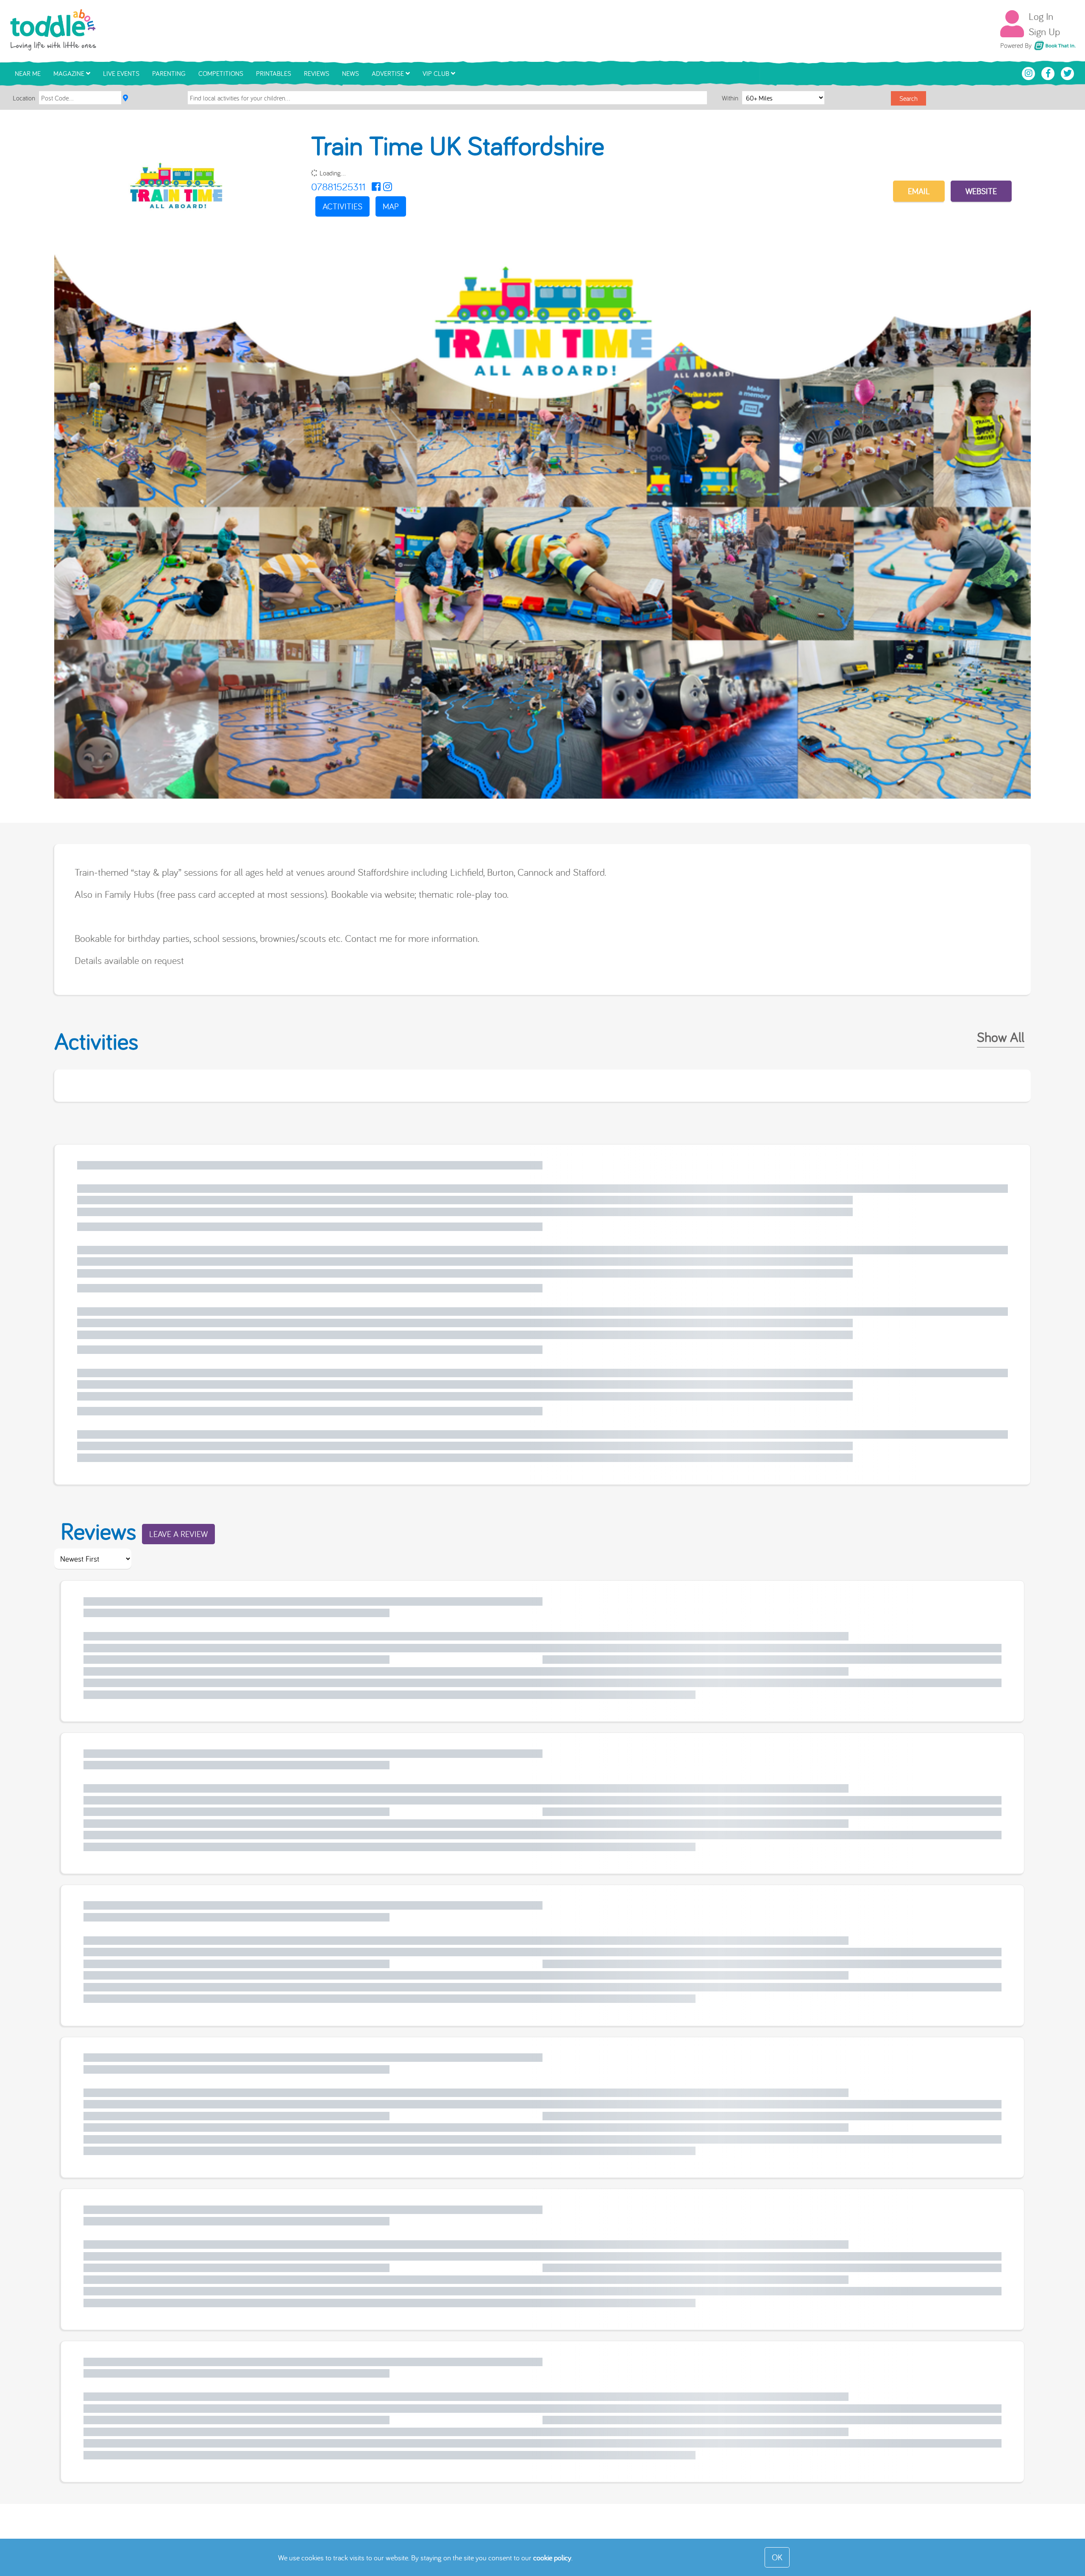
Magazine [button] (70, 73)
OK (777, 2557)
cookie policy (552, 2558)
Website (981, 191)
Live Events (121, 73)
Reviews (317, 73)
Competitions (221, 73)
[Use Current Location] (125, 98)
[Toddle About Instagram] (1029, 72)
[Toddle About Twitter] (1068, 72)
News (351, 73)
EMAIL (919, 191)
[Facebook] (376, 187)
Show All (1001, 1037)
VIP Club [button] (437, 73)
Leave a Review (178, 1534)
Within (731, 98)
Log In (1041, 16)
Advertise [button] (389, 73)
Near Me (28, 73)
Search (908, 98)
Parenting (169, 73)
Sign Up (1044, 31)
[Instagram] (388, 187)
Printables (274, 73)
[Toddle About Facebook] (1049, 72)
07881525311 (338, 187)
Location (24, 98)
